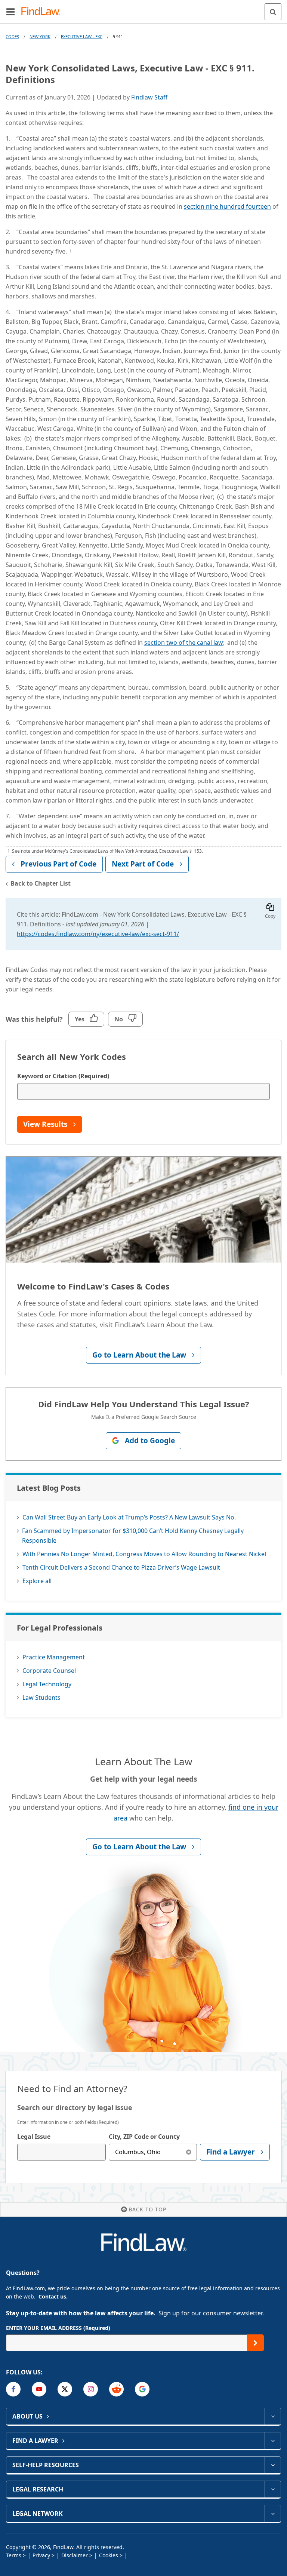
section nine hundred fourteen (227, 206)
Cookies (109, 2555)
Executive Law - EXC (82, 36)
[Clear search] (189, 2152)
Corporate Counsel (49, 1671)
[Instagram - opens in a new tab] (91, 2389)
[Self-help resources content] (273, 2465)
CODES (12, 36)
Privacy (41, 2555)
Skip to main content (144, 9)
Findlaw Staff (149, 97)
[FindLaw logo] (43, 12)
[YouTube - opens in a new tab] (39, 2389)
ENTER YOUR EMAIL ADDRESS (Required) (58, 2328)
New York (40, 36)
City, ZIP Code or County (144, 2137)
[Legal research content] (273, 2489)
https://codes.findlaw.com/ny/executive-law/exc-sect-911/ (98, 934)
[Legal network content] (273, 2514)
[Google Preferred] (142, 2389)
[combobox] (61, 2152)
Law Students (41, 1698)
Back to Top (147, 2209)
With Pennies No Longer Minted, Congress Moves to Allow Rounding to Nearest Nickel (144, 1554)
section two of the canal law (184, 643)
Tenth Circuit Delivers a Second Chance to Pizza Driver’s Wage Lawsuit (121, 1567)
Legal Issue (34, 2137)
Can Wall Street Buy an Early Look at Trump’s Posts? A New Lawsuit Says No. (129, 1517)
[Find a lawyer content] (273, 2441)
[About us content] (273, 2416)
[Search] (273, 12)
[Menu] (10, 12)
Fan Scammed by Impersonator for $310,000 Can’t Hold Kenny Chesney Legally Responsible (133, 1536)
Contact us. (53, 2296)
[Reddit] (116, 2389)
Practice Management (54, 1657)
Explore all (37, 1581)
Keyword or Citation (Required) (63, 1076)
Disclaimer (75, 2555)
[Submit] (255, 2343)
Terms (14, 2555)
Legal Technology (47, 1684)
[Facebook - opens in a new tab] (13, 2389)
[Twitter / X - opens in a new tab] (65, 2389)
